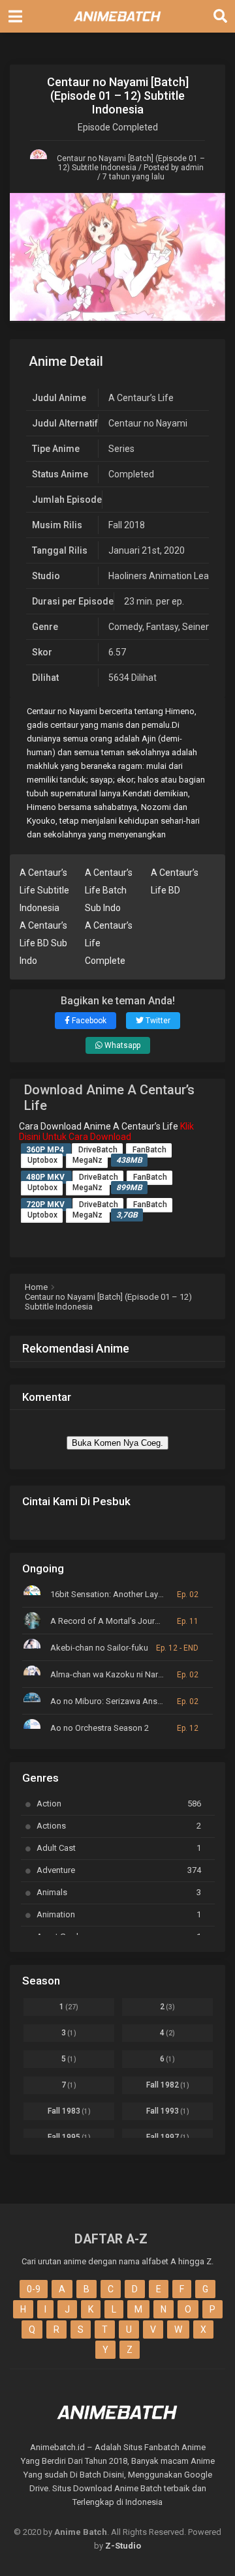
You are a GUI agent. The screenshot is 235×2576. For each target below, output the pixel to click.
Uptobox (42, 1160)
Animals (119, 1892)
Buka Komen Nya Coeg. (117, 1443)
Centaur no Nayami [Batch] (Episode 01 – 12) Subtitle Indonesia (131, 163)
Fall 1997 (168, 2137)
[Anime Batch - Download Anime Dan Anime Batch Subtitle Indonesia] (117, 25)
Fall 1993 (168, 2111)
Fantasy (162, 627)
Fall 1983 (69, 2111)
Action (119, 1804)
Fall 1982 (168, 2085)
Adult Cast (119, 1848)
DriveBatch (98, 1150)
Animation (119, 1914)
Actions (119, 1826)
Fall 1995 (69, 2137)
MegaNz (87, 1160)
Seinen (196, 627)
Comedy (125, 627)
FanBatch (149, 1150)
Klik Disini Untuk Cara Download (106, 1131)
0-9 (34, 2289)
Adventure (119, 1870)
